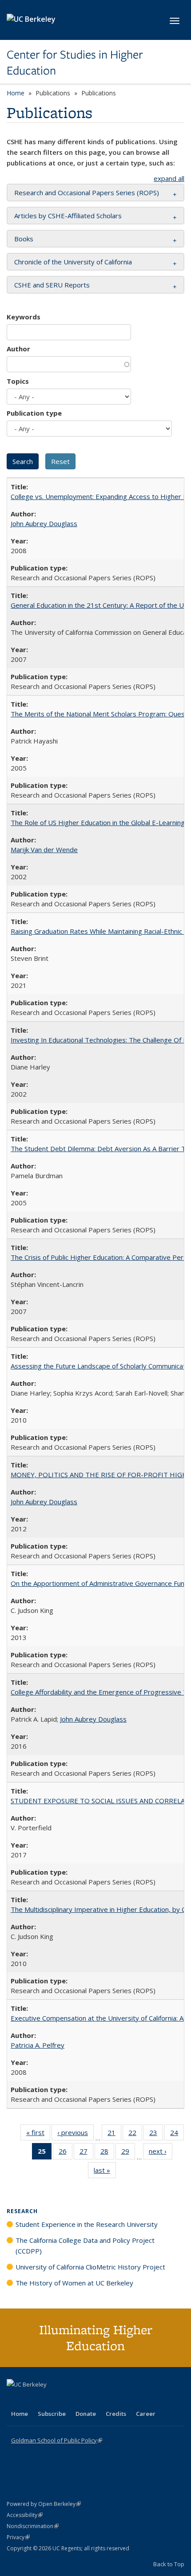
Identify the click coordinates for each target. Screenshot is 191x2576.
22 (135, 2134)
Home (16, 93)
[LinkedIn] (32, 2399)
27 (86, 2153)
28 (107, 2153)
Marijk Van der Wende (44, 849)
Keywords (24, 317)
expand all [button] (169, 178)
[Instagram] (67, 2399)
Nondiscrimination (33, 2526)
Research (22, 2211)
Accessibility (25, 2515)
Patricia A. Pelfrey (38, 2045)
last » (105, 2172)
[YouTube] (49, 2399)
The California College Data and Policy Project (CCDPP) (85, 2246)
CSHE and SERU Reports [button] (52, 285)
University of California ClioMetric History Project (90, 2267)
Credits (116, 2414)
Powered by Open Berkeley (44, 2504)
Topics (18, 381)
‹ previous (76, 2134)
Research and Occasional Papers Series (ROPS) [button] (87, 193)
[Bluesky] (84, 2399)
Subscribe (52, 2414)
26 (66, 2153)
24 (177, 2134)
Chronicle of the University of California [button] (73, 262)
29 (128, 2153)
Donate (86, 2414)
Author (18, 349)
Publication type (34, 413)
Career (146, 2414)
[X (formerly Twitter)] (15, 2399)
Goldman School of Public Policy (57, 2440)
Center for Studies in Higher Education (75, 63)
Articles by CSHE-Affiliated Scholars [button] (68, 216)
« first (38, 2134)
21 (114, 2134)
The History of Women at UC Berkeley (74, 2283)
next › (161, 2153)
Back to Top (169, 2564)
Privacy (18, 2537)
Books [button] (24, 239)
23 (156, 2134)
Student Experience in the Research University (87, 2224)
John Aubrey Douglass (44, 523)
